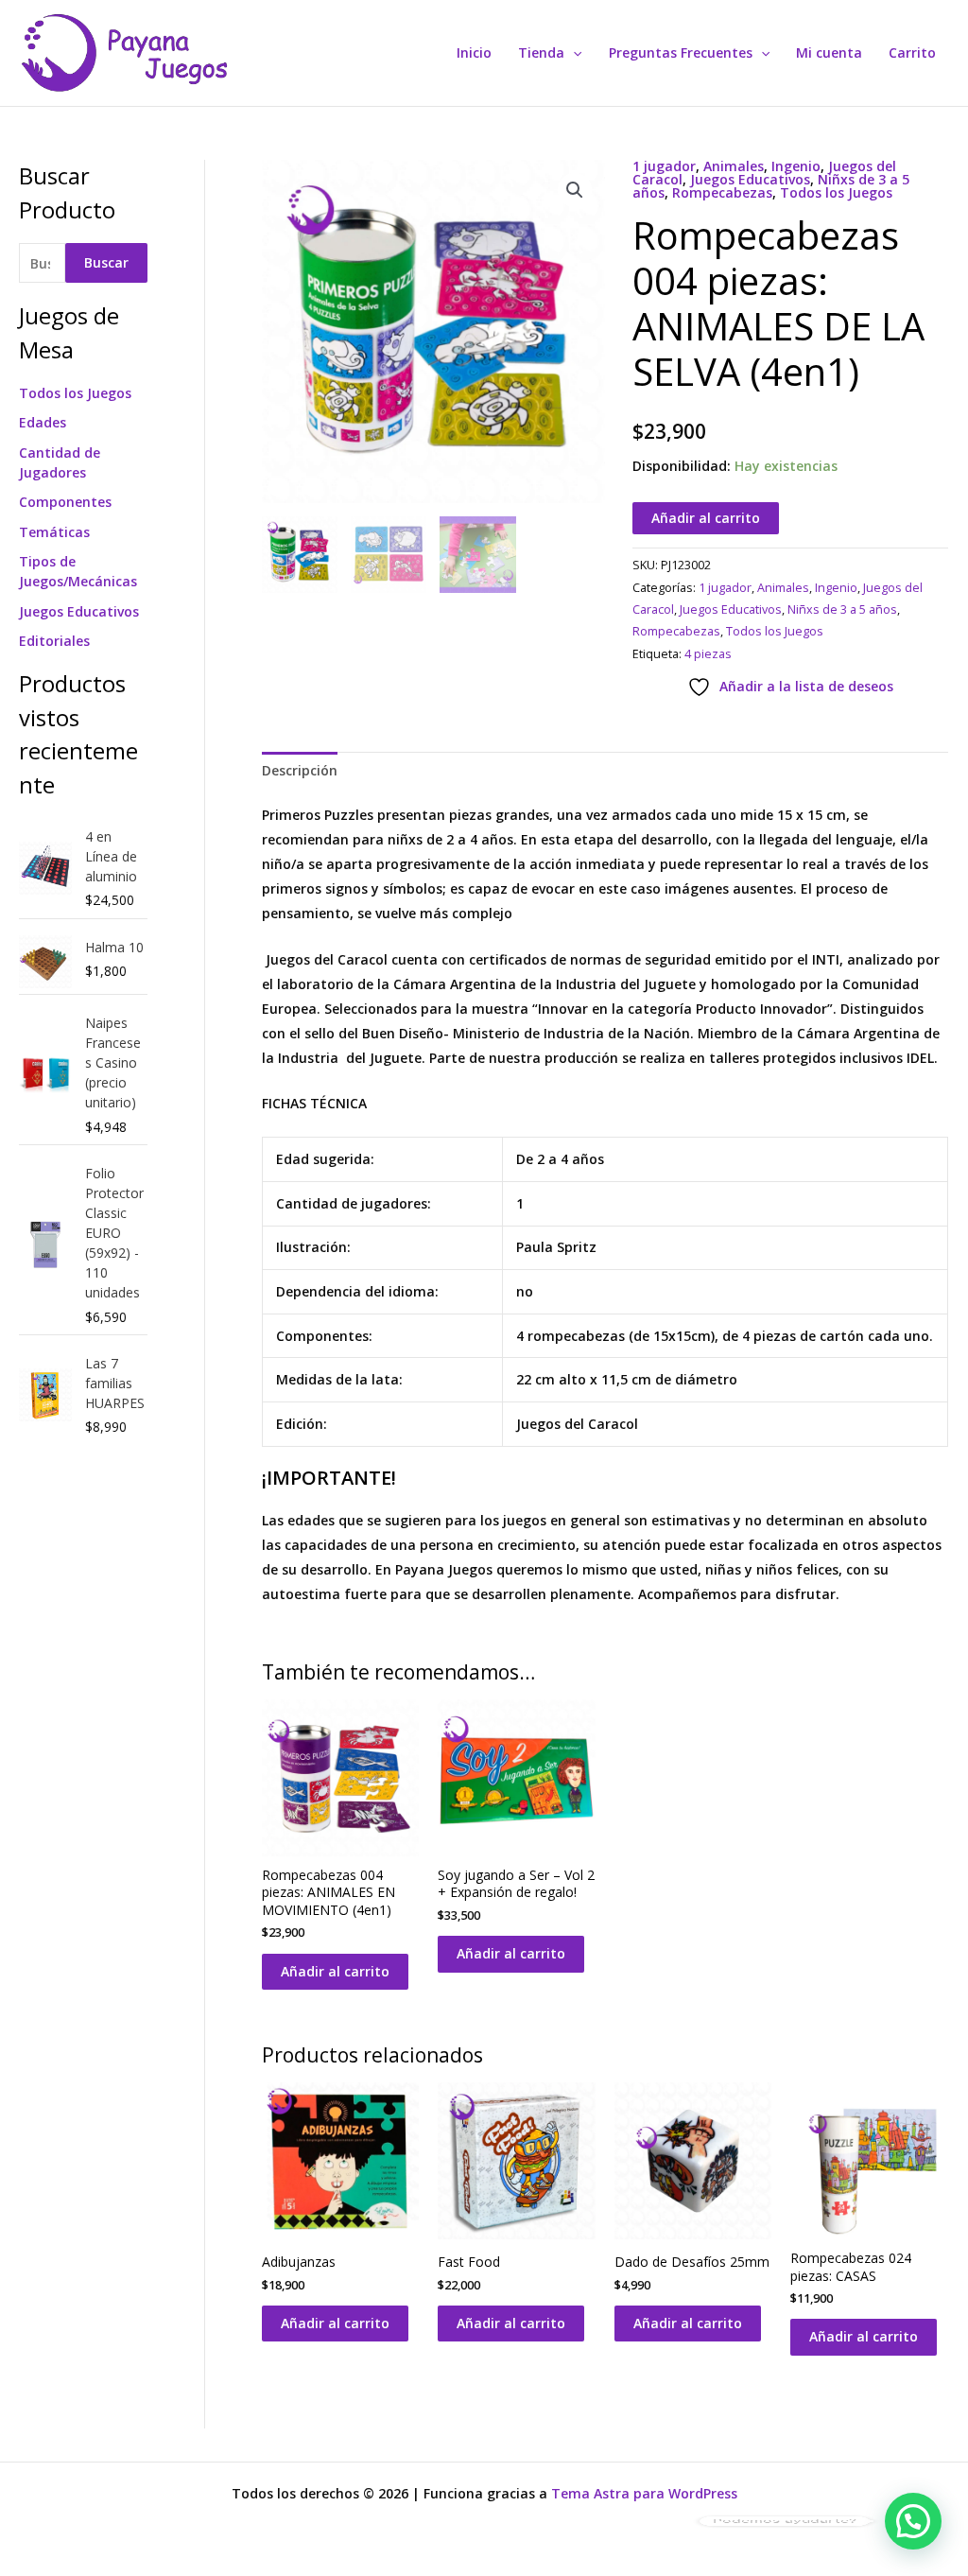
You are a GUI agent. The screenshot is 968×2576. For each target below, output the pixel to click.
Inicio (474, 52)
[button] (573, 53)
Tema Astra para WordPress (644, 2493)
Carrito (912, 52)
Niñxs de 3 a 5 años (842, 609)
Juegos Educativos (79, 611)
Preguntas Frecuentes (681, 52)
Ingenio (796, 166)
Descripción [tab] (300, 770)
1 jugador (664, 166)
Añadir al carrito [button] (335, 1971)
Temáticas (54, 532)
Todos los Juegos (75, 393)
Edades (43, 422)
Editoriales (54, 641)
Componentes (65, 502)
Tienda (541, 52)
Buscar (106, 262)
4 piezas (708, 654)
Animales (734, 166)
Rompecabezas (722, 192)
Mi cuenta (829, 52)
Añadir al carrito (706, 518)
